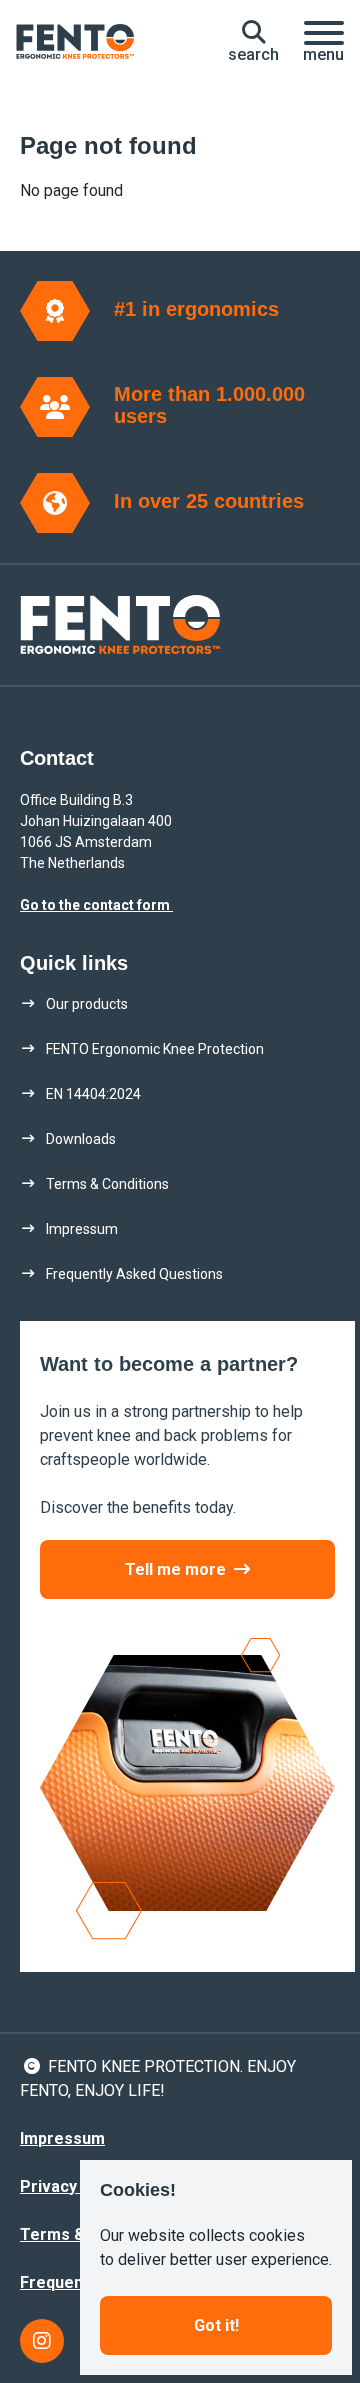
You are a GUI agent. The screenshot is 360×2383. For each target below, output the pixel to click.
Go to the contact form (96, 905)
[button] (253, 42)
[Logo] (75, 42)
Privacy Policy (73, 2186)
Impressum (62, 2138)
